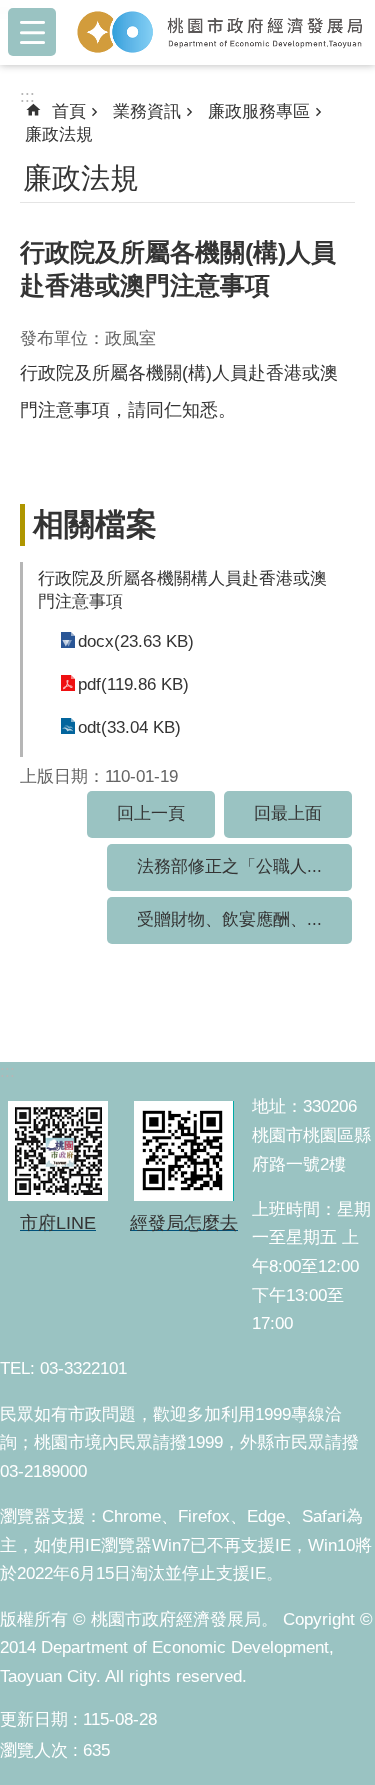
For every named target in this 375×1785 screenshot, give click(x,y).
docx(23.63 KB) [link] (136, 641)
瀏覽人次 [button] (34, 1750)
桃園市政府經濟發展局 (219, 32)
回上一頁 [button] (151, 813)
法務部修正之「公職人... (229, 866)
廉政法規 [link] (59, 134)
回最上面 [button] (288, 813)
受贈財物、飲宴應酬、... (229, 919)
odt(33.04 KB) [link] (129, 727)
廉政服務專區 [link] (259, 111)
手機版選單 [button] (32, 32)
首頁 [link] (69, 111)
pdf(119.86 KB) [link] (133, 684)
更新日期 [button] (34, 1719)
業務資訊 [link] (147, 111)
